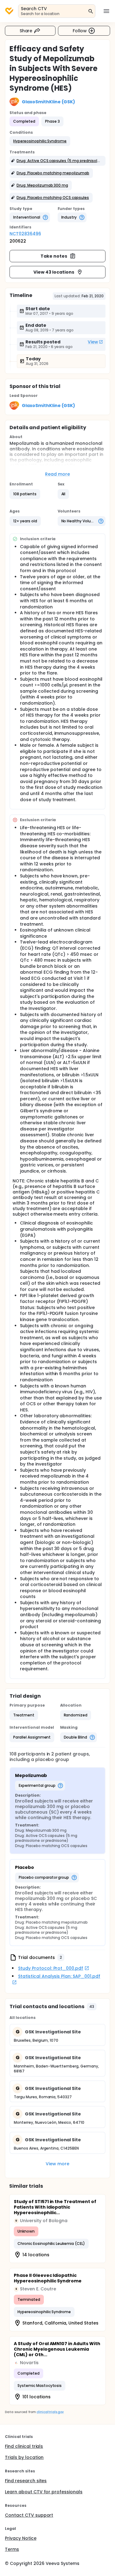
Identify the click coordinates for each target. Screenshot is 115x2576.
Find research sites (26, 2481)
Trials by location (24, 2457)
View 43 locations (54, 272)
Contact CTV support (29, 2515)
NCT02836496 (25, 234)
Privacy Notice (21, 2538)
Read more (57, 474)
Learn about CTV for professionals (44, 2492)
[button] (40, 141)
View (93, 342)
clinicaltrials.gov (50, 2412)
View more (57, 2164)
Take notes (54, 256)
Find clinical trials (24, 2446)
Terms (12, 2549)
